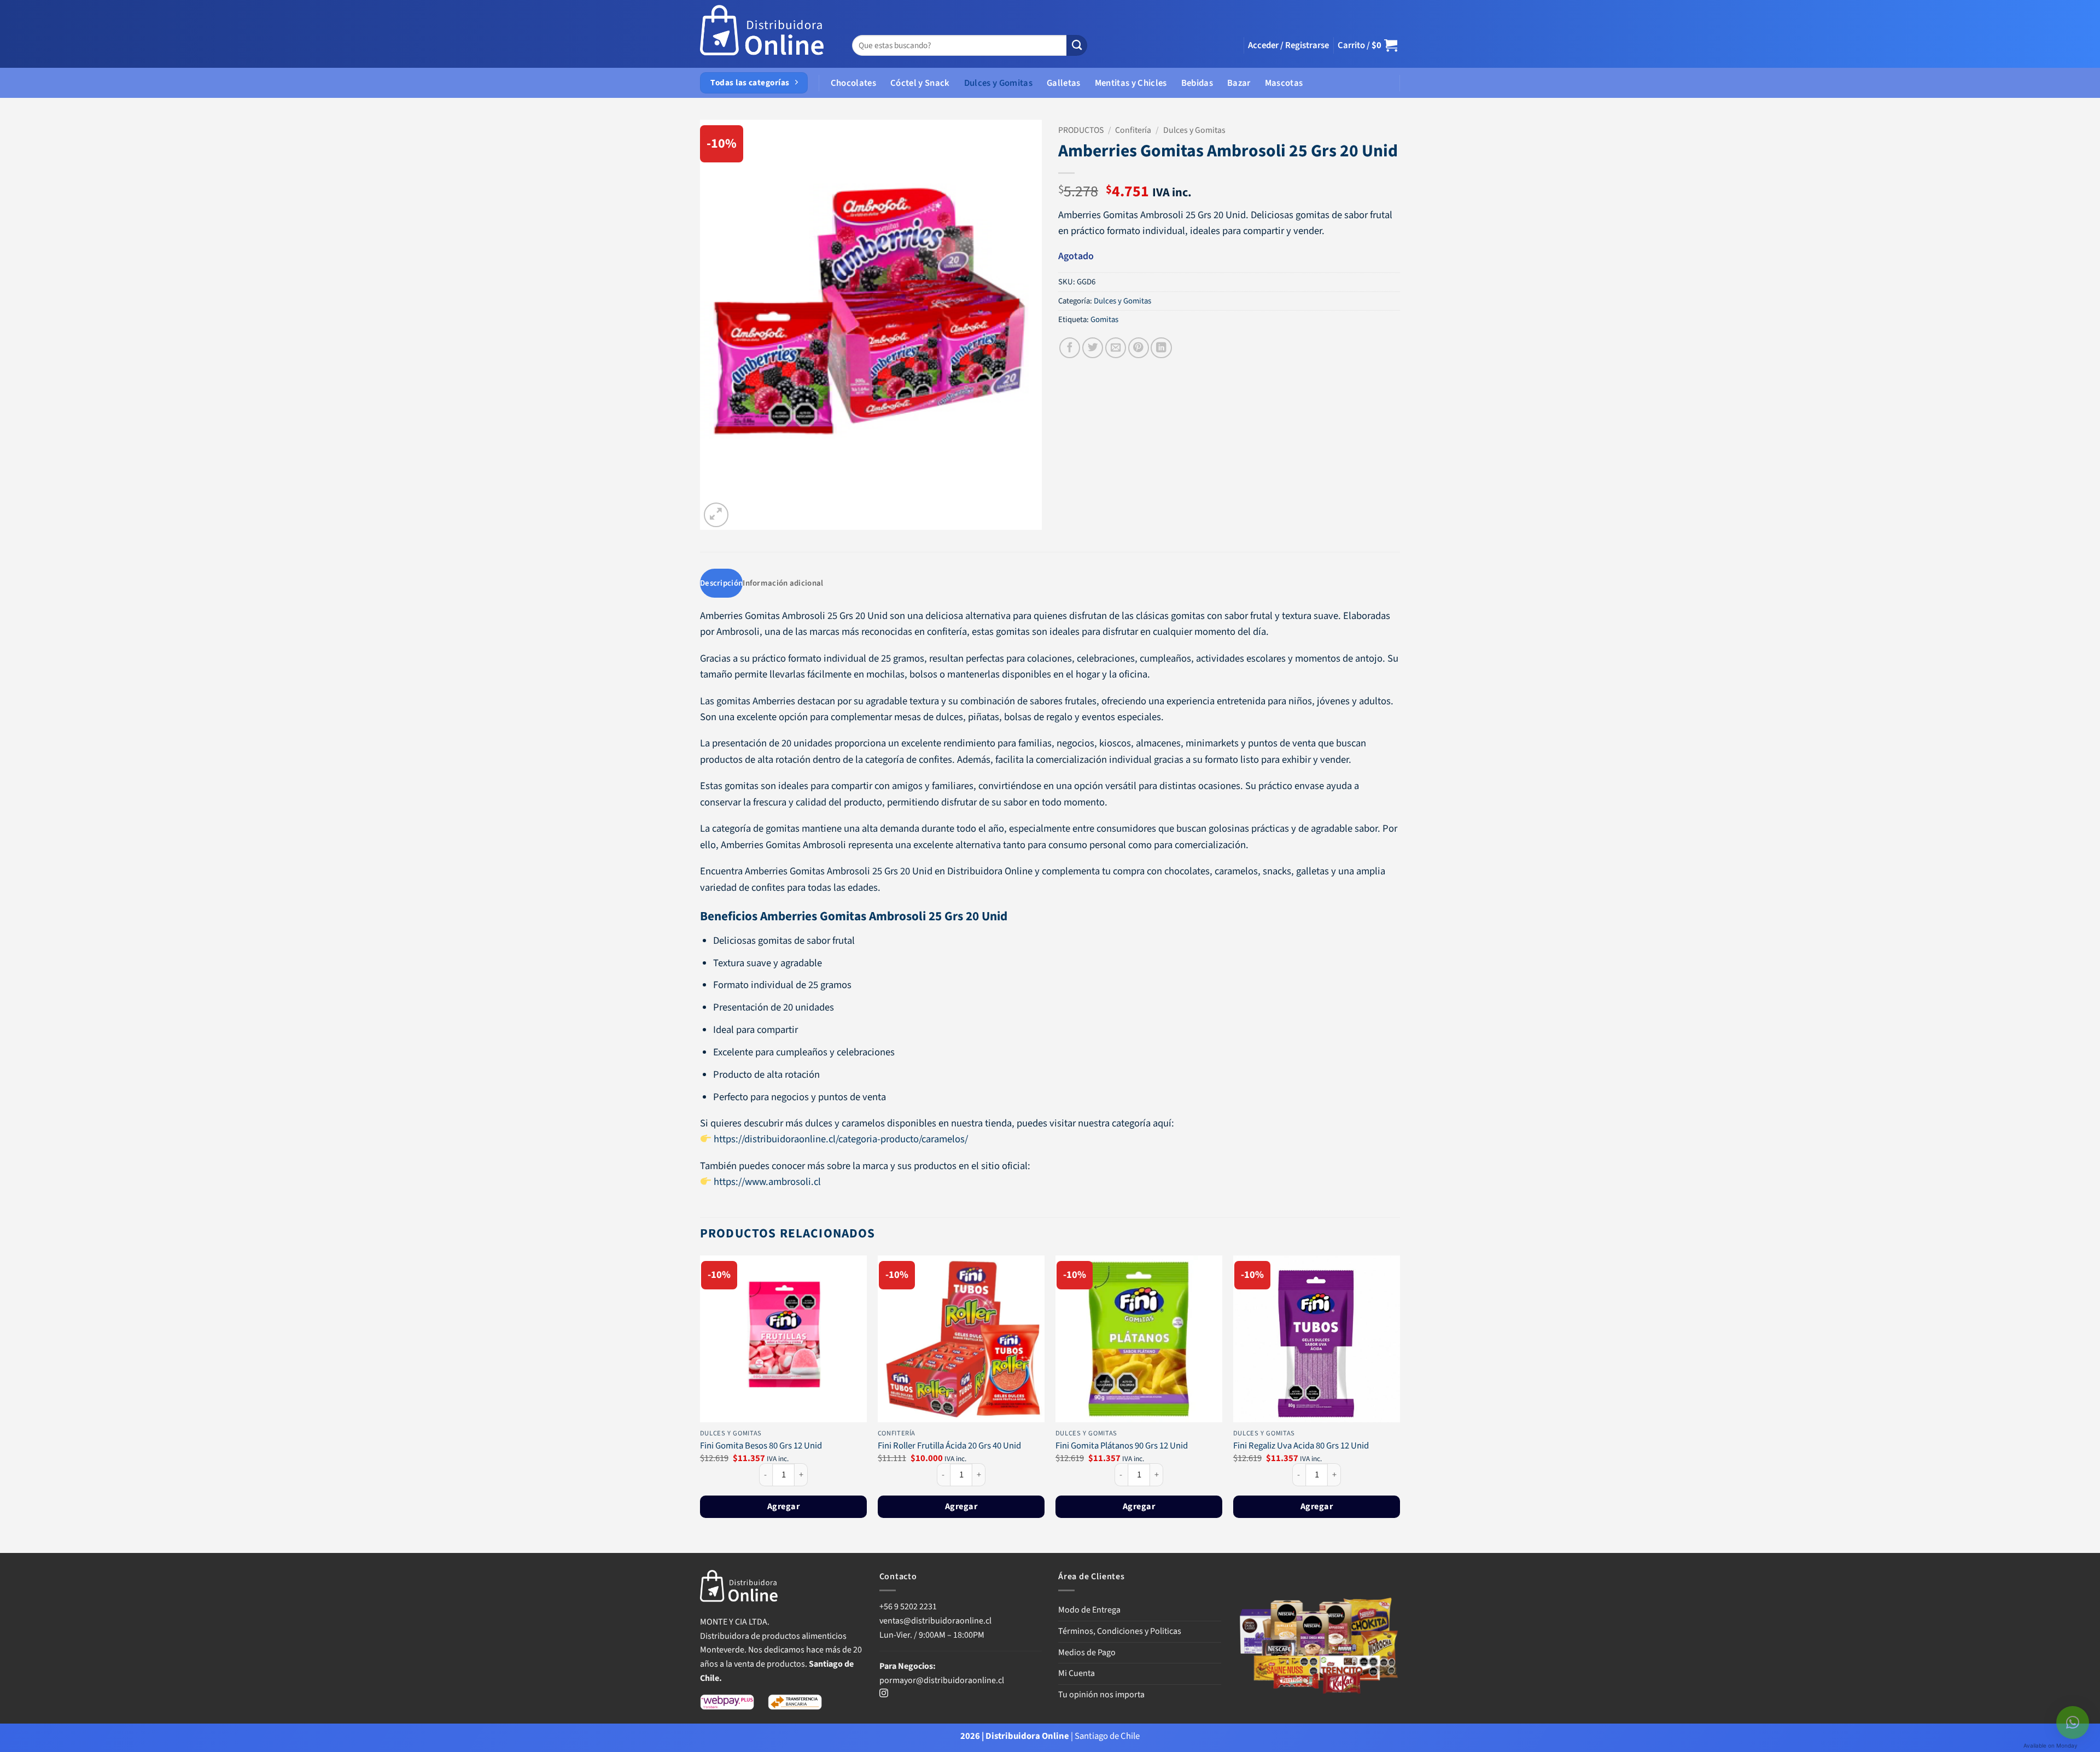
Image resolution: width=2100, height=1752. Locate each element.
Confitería (1133, 130)
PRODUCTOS (1081, 130)
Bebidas (1197, 83)
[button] (1288, 45)
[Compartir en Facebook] (1070, 348)
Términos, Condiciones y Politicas (1120, 1631)
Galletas (1064, 83)
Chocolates (853, 83)
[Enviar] (1077, 46)
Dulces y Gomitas (998, 83)
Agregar (783, 1506)
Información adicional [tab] (783, 583)
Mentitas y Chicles (1131, 83)
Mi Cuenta (1077, 1673)
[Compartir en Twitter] (1093, 348)
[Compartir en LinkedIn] (1161, 348)
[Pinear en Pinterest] (1139, 348)
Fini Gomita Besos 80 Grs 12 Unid (761, 1446)
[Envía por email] (1116, 348)
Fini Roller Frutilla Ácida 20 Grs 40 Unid (949, 1446)
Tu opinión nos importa (1101, 1695)
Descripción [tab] (721, 583)
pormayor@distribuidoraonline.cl (942, 1680)
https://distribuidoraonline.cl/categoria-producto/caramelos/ (841, 1139)
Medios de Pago (1087, 1652)
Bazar (1239, 83)
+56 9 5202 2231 (908, 1607)
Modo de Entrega (1089, 1610)
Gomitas (1104, 320)
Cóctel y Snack (920, 83)
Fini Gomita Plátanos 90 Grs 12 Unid (1122, 1446)
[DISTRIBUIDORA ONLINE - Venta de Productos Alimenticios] (762, 34)
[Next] (1399, 1403)
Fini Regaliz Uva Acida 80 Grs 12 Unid (1301, 1446)
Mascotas (1284, 83)
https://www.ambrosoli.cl (767, 1182)
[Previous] (701, 1403)
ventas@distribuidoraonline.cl (936, 1621)
